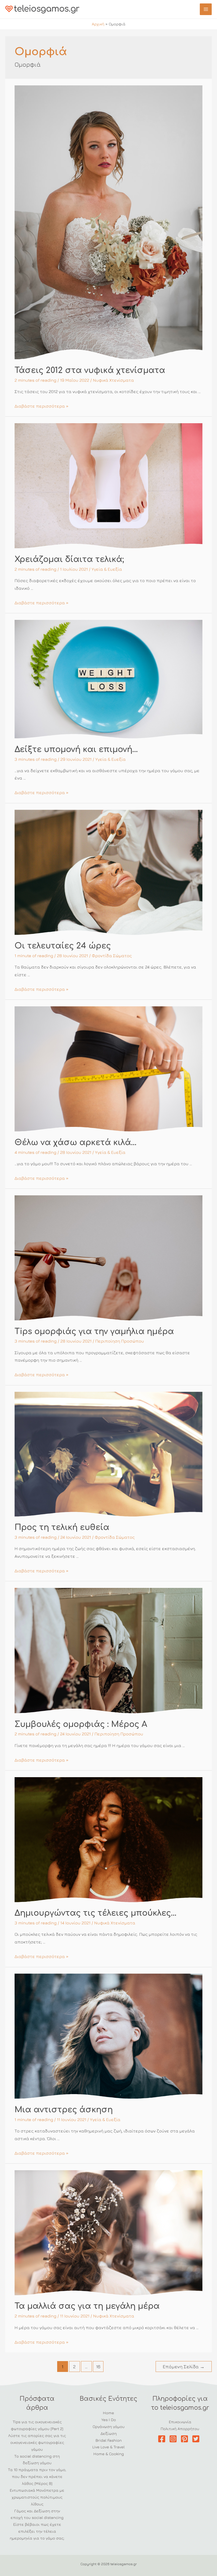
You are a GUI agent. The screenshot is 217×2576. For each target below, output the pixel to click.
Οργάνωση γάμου (109, 2427)
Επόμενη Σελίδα (184, 2367)
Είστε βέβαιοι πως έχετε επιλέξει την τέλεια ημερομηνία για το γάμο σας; (37, 2531)
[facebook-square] (163, 2439)
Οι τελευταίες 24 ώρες (63, 946)
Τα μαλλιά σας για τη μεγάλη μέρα (87, 2306)
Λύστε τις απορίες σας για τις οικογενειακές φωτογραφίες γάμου (37, 2442)
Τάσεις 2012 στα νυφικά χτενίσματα (90, 370)
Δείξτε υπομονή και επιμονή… (76, 750)
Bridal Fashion (109, 2440)
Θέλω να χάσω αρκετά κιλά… (76, 1143)
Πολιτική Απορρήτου (180, 2429)
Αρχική (98, 24)
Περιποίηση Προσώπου (120, 1341)
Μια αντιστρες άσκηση (64, 2110)
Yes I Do (109, 2420)
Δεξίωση (109, 2433)
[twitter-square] (197, 2439)
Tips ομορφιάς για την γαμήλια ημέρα (94, 1332)
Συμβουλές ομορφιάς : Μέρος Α (81, 1724)
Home (108, 2413)
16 (98, 2367)
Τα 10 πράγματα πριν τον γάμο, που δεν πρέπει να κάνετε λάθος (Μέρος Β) (37, 2476)
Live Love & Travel (108, 2447)
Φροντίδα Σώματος (112, 956)
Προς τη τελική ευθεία (62, 1527)
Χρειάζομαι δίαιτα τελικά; (69, 559)
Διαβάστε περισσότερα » (42, 406)
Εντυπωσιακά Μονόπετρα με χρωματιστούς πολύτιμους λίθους (37, 2497)
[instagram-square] (174, 2439)
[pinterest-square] (186, 2439)
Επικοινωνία (180, 2422)
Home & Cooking (109, 2454)
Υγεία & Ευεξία (107, 569)
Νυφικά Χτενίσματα (113, 380)
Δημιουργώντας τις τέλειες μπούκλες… (96, 1913)
